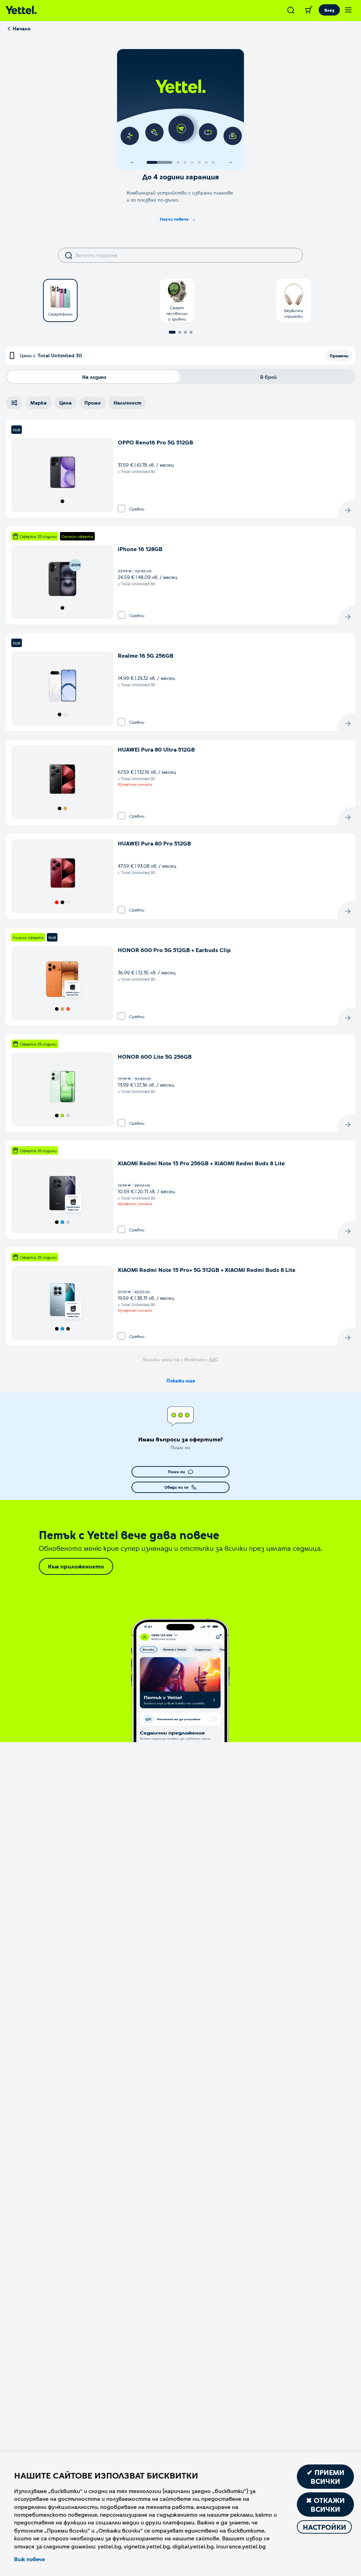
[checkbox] (121, 509)
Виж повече (29, 2559)
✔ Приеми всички (326, 2477)
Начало (22, 28)
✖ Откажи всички (325, 2505)
